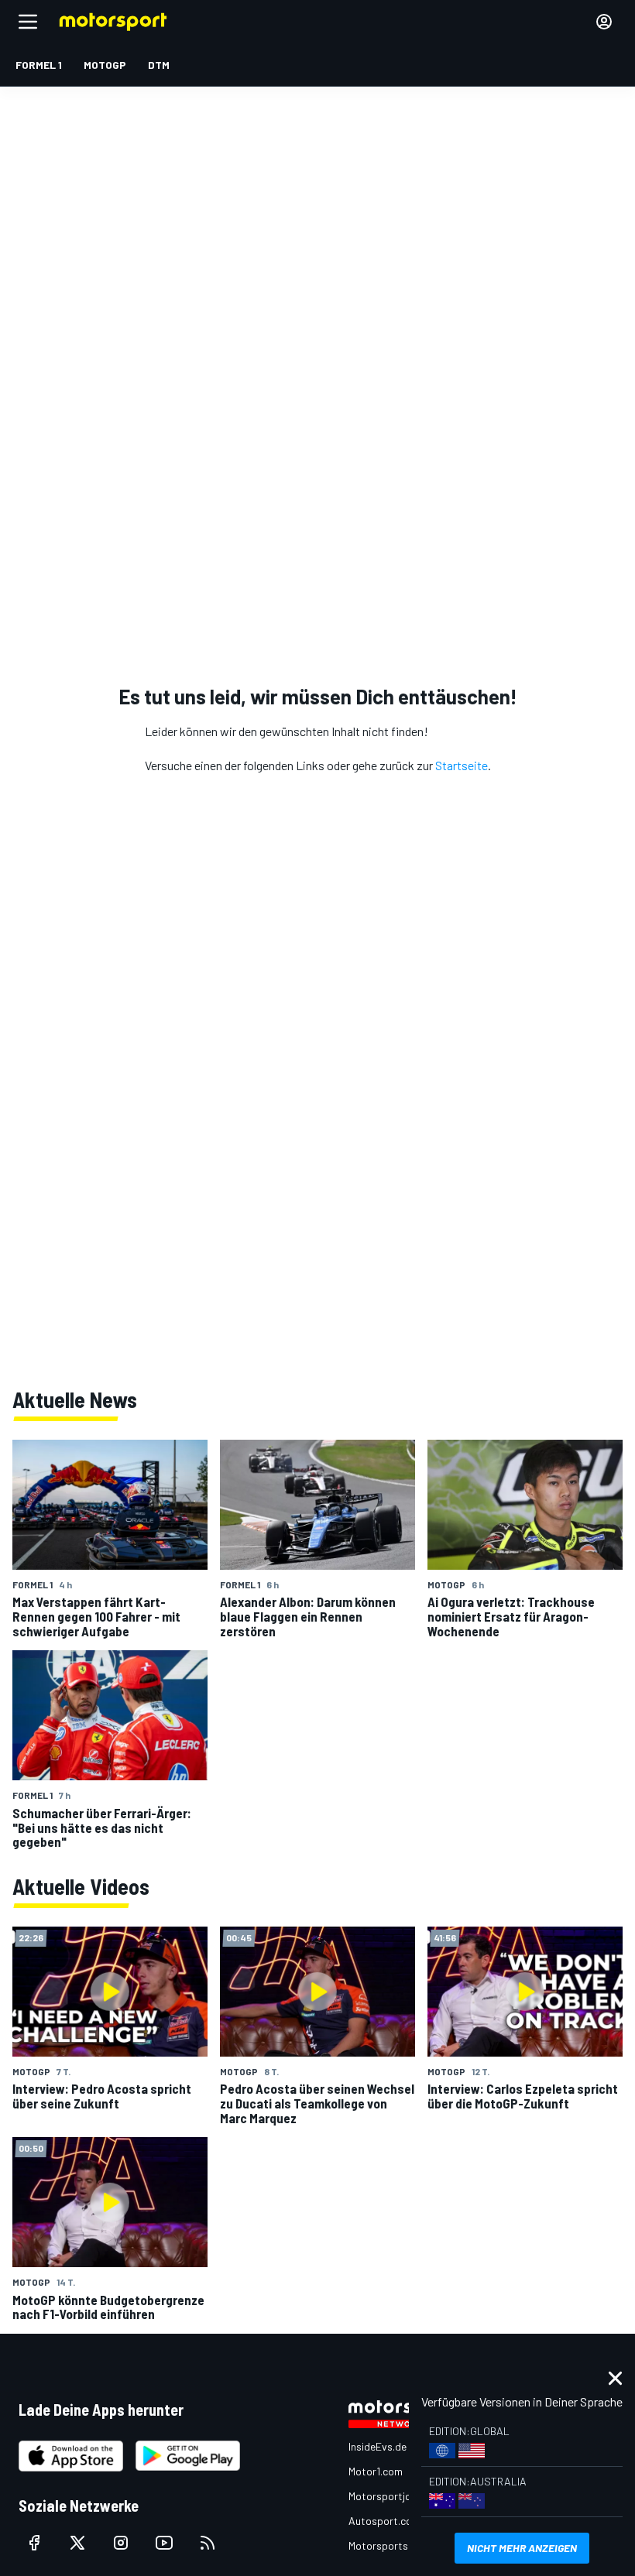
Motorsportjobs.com (397, 2496)
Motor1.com (376, 2471)
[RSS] (208, 2543)
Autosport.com (384, 2521)
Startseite (462, 765)
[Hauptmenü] (28, 22)
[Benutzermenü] (604, 22)
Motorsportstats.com (400, 2545)
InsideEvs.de (378, 2446)
